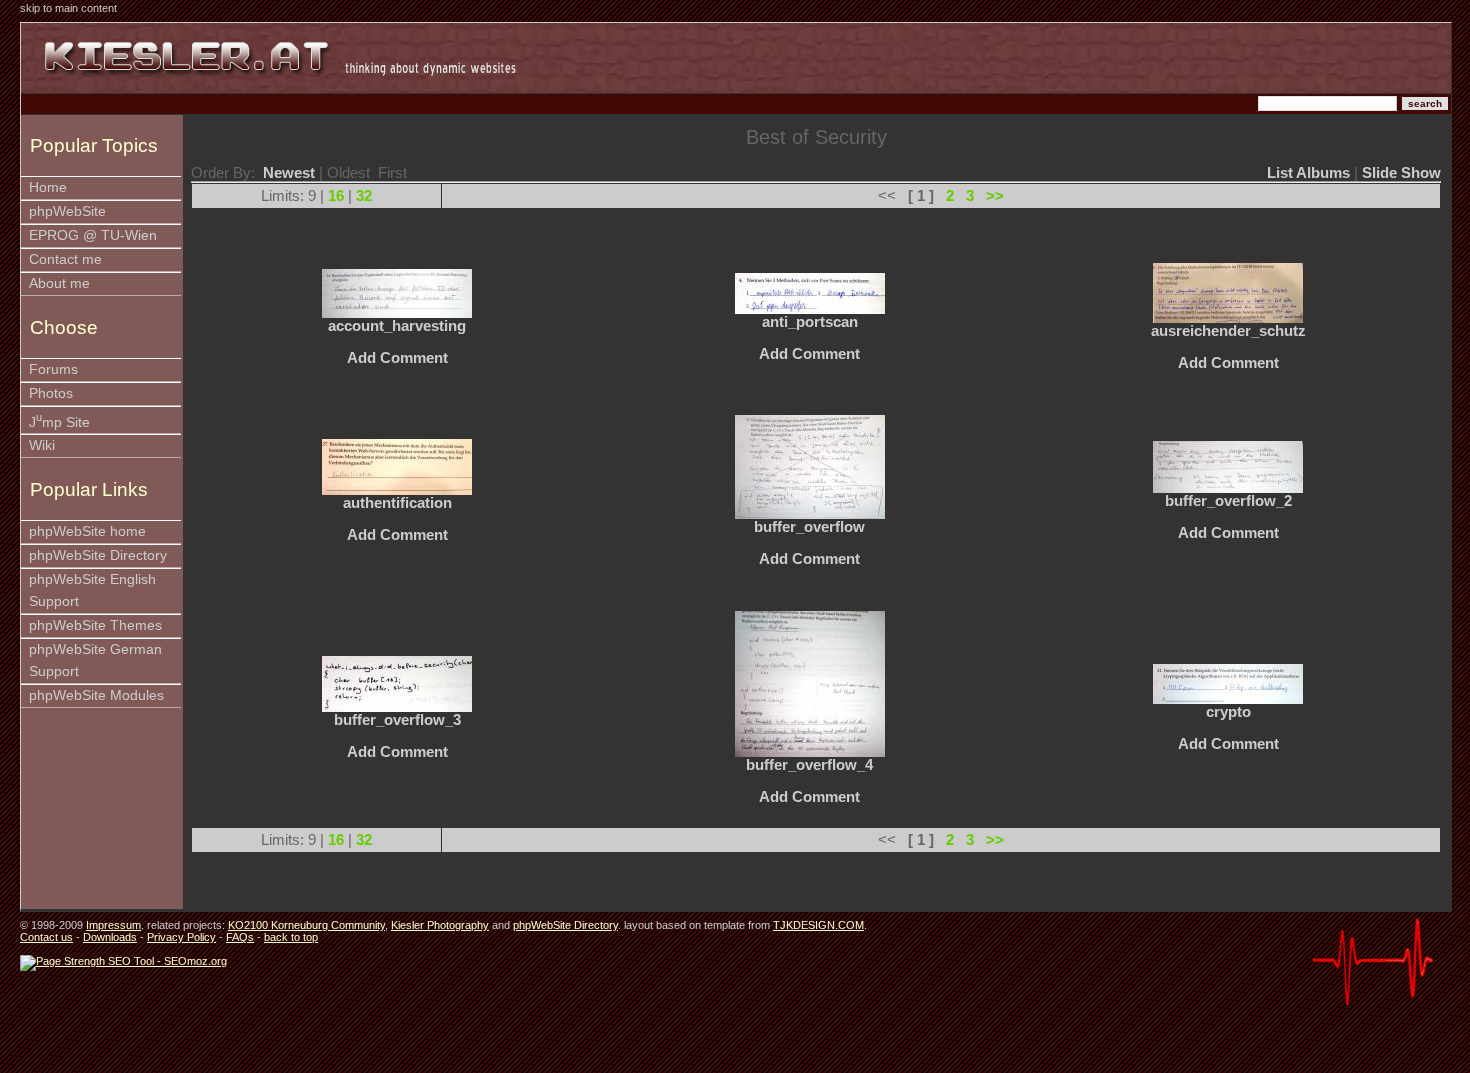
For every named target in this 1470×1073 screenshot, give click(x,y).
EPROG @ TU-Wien (93, 235)
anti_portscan (810, 322)
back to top (291, 937)
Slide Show (1401, 173)
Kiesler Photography (440, 925)
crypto (1228, 712)
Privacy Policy (181, 937)
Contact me (65, 259)
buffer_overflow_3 (397, 720)
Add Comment (397, 358)
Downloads (110, 937)
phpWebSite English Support (92, 590)
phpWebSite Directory (98, 555)
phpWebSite (67, 211)
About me (59, 283)
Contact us (46, 937)
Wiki (42, 445)
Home (48, 187)
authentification (397, 503)
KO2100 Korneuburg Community (306, 925)
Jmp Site (59, 420)
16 (336, 196)
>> (995, 196)
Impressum (113, 925)
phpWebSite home (87, 531)
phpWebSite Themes (95, 625)
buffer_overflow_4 (809, 765)
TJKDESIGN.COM (818, 925)
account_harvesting (397, 326)
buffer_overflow (809, 527)
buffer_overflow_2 (1228, 501)
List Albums (1308, 173)
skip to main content (68, 8)
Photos (51, 393)
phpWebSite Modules (96, 695)
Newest (289, 173)
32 (364, 196)
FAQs (240, 937)
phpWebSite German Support (95, 660)
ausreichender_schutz (1228, 331)
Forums (53, 369)
